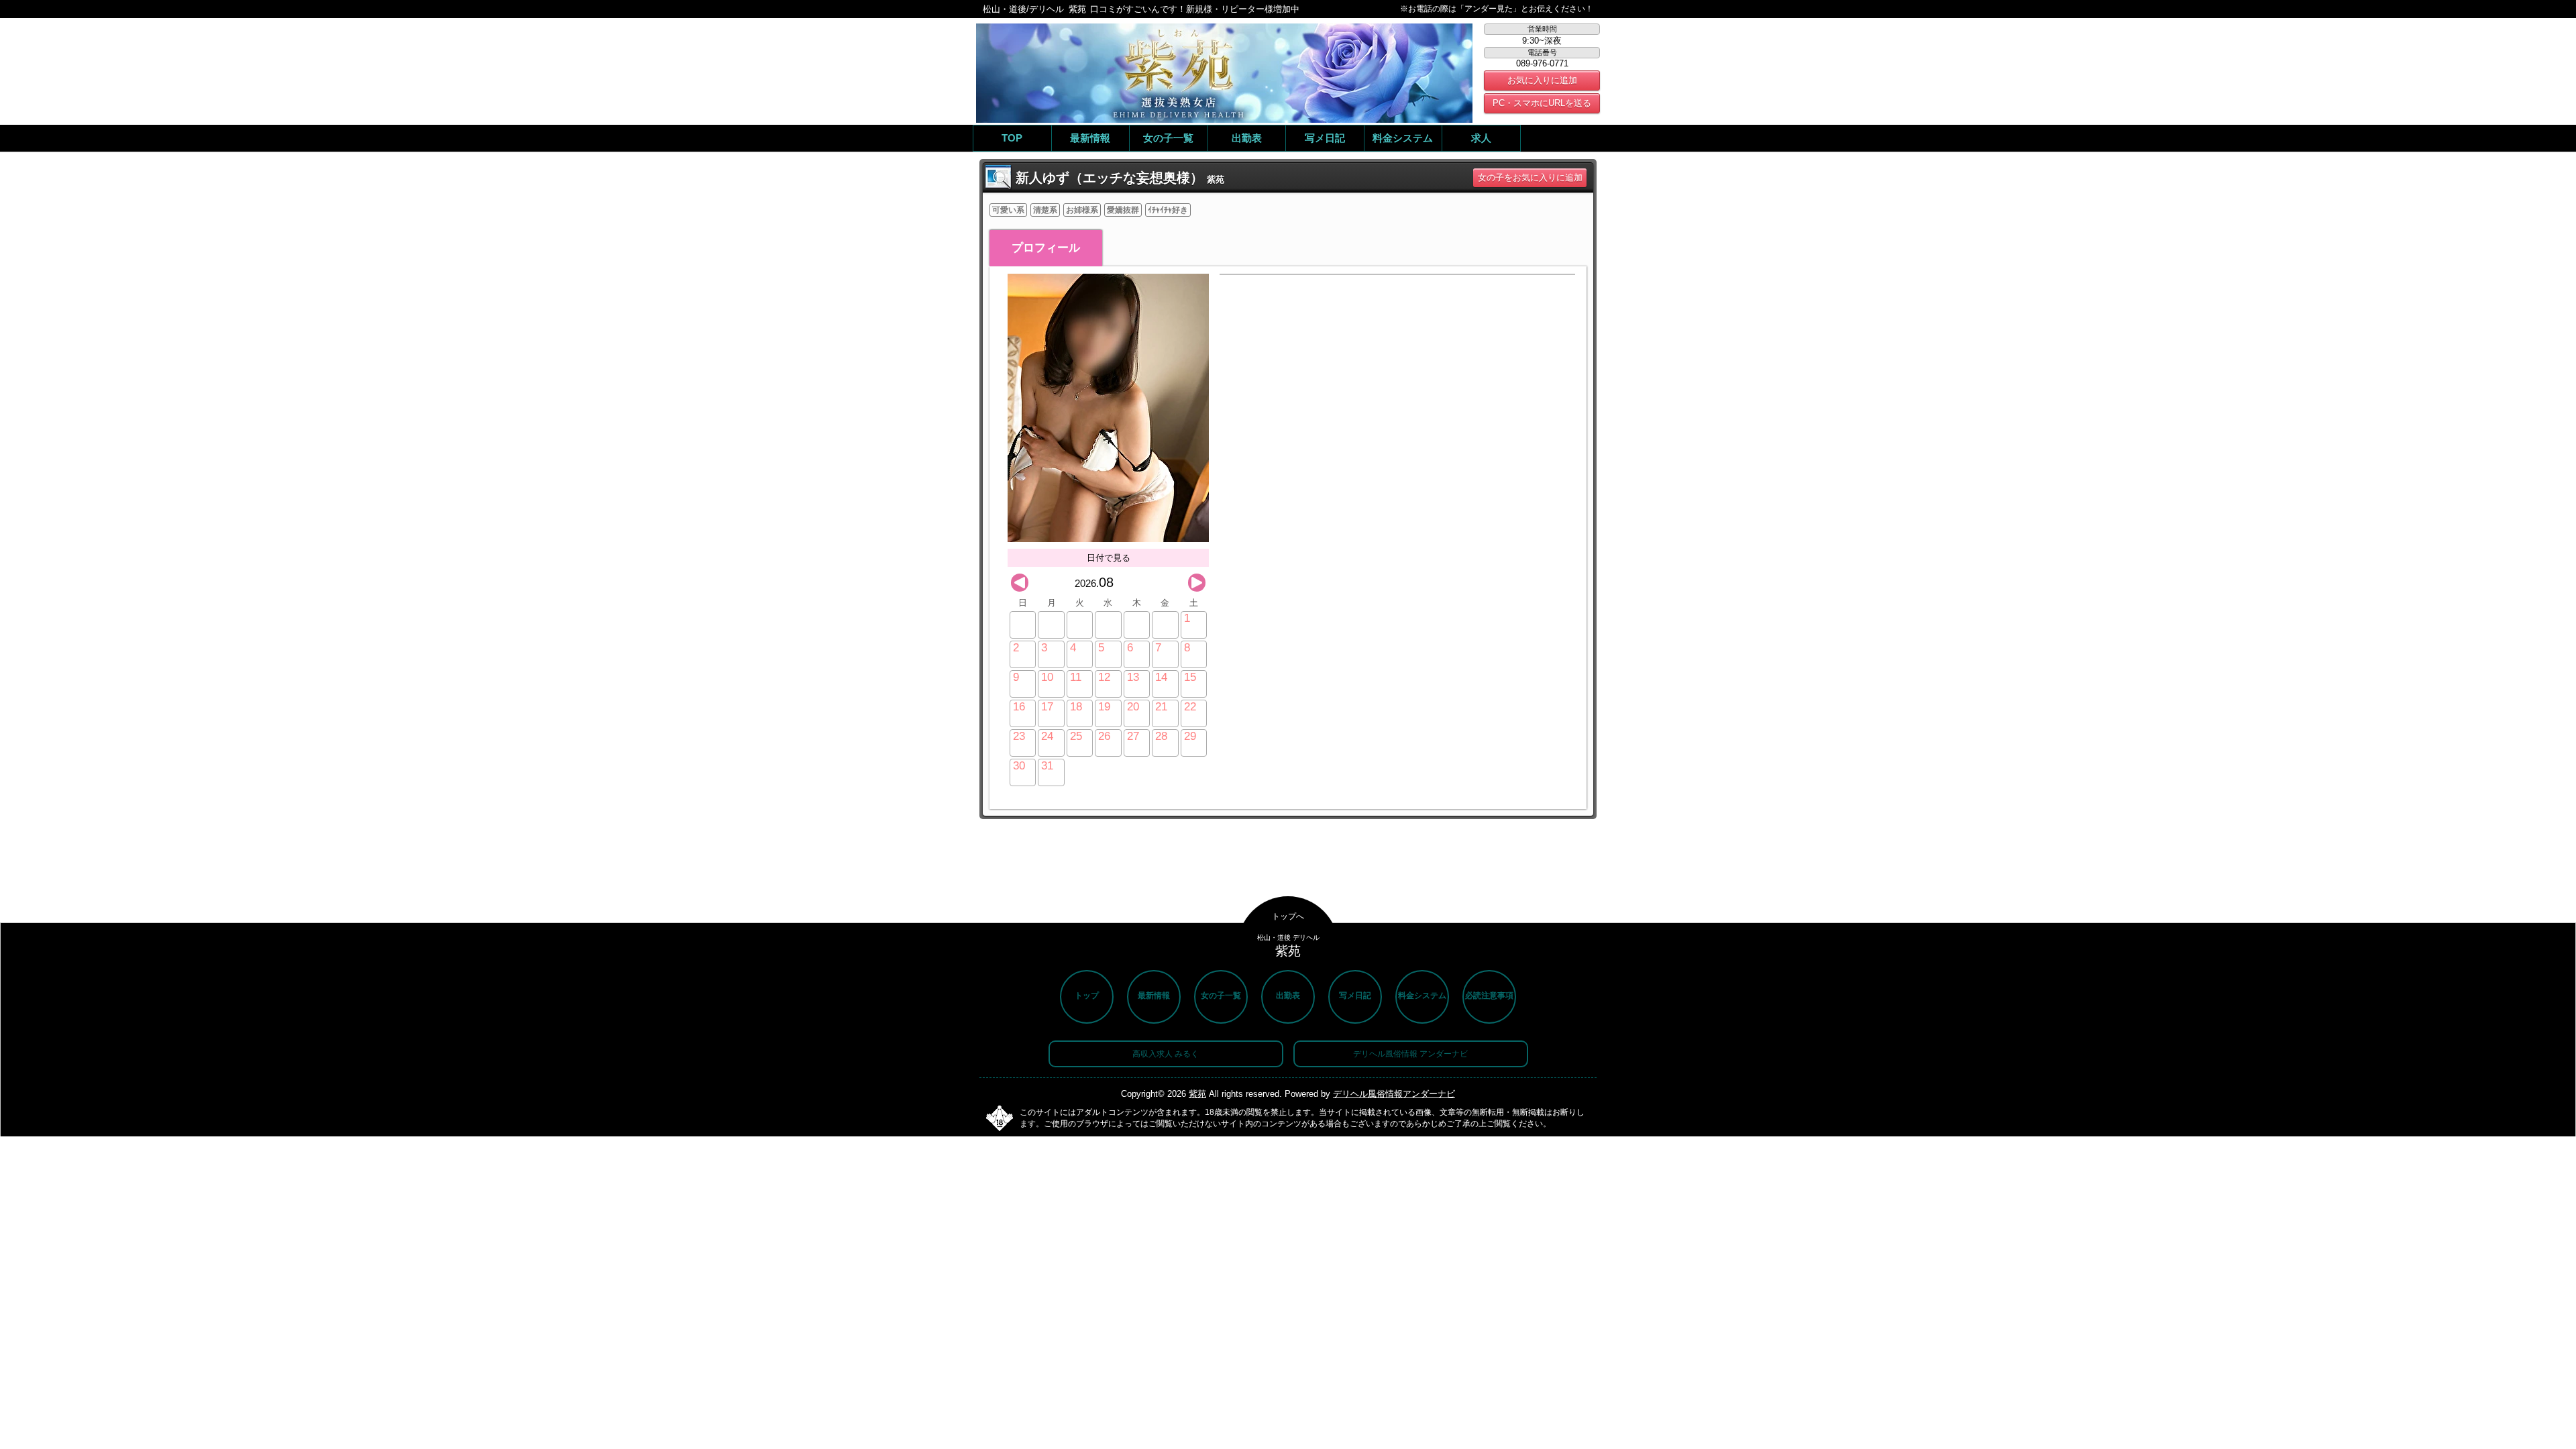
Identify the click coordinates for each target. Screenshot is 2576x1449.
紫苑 (1197, 1094)
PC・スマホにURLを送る (1542, 103)
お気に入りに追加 (1542, 80)
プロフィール (1046, 248)
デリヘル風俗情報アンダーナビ (1394, 1094)
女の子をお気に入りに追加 (1530, 177)
